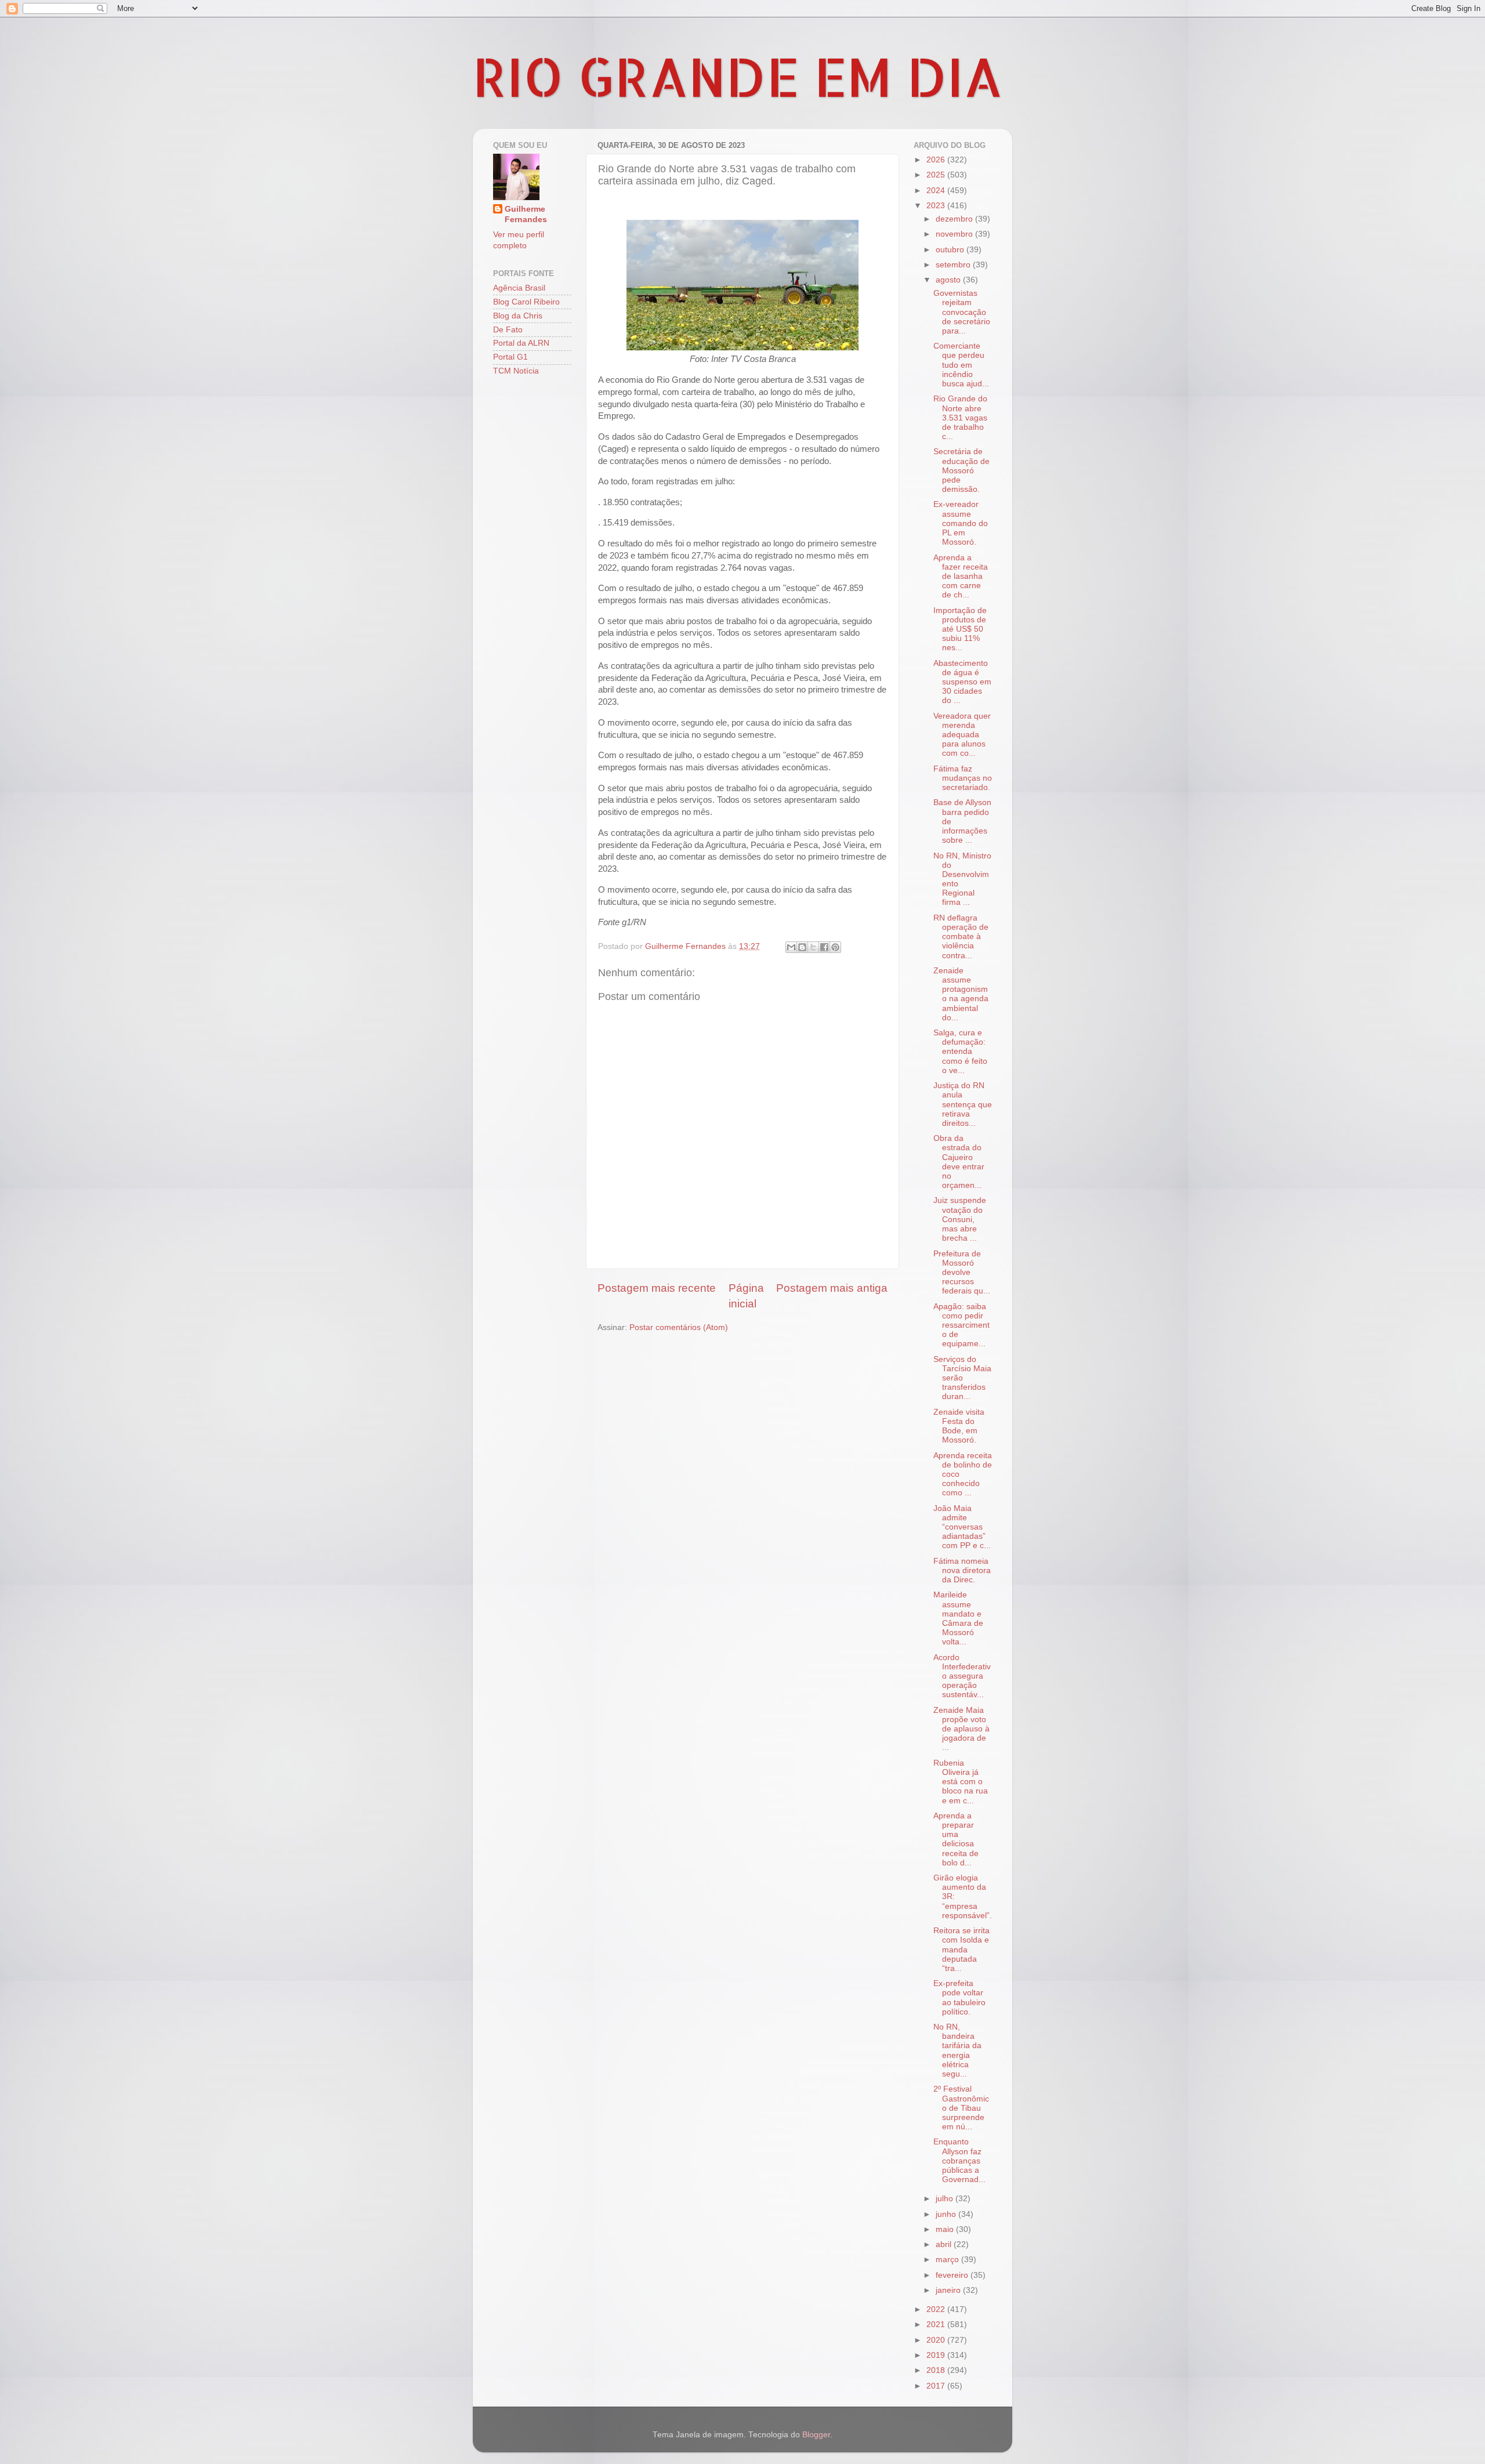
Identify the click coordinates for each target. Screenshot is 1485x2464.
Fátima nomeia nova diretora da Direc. (962, 1570)
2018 (937, 2370)
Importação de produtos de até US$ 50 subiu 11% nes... (960, 629)
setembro (954, 265)
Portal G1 (510, 357)
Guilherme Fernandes (526, 215)
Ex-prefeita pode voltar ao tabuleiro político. (959, 1998)
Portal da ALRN (521, 343)
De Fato (508, 330)
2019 (937, 2355)
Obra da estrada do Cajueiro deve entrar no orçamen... (959, 1162)
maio (946, 2229)
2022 (937, 2309)
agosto (949, 280)
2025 (937, 175)
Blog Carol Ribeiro (526, 302)
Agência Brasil (519, 288)
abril (945, 2244)
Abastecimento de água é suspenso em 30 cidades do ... (962, 682)
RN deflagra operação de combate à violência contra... (961, 937)
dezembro (955, 219)
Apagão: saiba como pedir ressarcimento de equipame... (961, 1325)
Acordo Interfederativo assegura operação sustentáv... (962, 1676)
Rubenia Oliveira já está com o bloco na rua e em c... (961, 1782)
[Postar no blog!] (802, 947)
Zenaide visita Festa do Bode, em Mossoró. (959, 1426)
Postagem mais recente (657, 1288)
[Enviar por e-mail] (791, 947)
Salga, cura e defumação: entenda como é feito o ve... (960, 1052)
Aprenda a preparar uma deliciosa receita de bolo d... (956, 1839)
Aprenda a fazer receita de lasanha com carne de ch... (961, 577)
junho (947, 2214)
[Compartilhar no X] (813, 947)
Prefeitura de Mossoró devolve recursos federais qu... (962, 1273)
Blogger (816, 2435)
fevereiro (953, 2275)
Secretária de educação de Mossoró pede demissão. (961, 470)
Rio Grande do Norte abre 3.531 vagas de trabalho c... (960, 418)
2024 (937, 191)
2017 (937, 2386)
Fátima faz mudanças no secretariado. (963, 778)
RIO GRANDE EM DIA (738, 76)
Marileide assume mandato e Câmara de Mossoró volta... (958, 1618)
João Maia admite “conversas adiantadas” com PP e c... (962, 1527)
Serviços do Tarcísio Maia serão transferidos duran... (962, 1378)
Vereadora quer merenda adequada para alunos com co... (962, 735)
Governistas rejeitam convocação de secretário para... (962, 312)
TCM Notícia (516, 371)
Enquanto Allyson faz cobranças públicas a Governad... (959, 2161)
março (948, 2260)
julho (946, 2199)
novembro (955, 234)
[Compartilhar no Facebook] (824, 947)
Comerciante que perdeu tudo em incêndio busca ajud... (961, 365)
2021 (937, 2325)
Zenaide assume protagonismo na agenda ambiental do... (961, 994)
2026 (937, 160)
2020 (937, 2340)
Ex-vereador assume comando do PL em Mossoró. (961, 523)
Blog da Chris (518, 316)
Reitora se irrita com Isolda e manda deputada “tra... (961, 1950)
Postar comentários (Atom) (679, 1327)
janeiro (949, 2290)
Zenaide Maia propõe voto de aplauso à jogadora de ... (961, 1729)
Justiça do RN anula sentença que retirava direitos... (963, 1104)
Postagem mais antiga (832, 1288)
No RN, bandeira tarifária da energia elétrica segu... (957, 2050)
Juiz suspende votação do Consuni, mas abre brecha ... (960, 1219)
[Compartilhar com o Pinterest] (835, 947)
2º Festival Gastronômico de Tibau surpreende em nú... (961, 2108)
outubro (951, 250)
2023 (937, 206)
